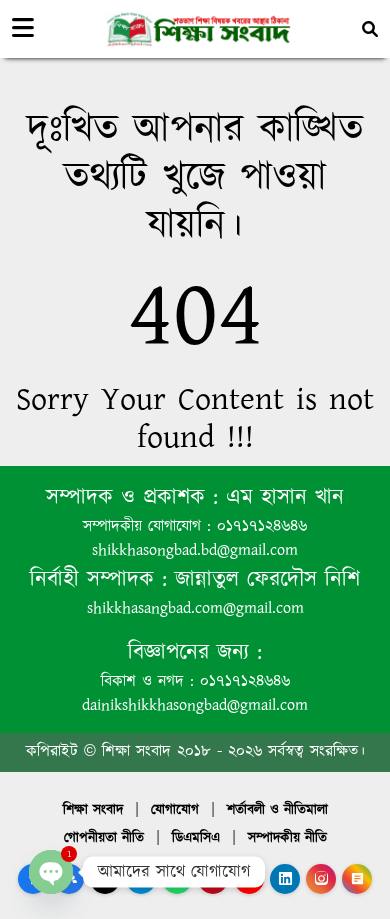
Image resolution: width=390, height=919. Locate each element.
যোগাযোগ (175, 810)
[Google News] (357, 879)
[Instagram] (321, 879)
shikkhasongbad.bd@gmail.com (195, 550)
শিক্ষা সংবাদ (93, 810)
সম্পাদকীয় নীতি (287, 838)
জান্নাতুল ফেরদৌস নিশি (263, 579)
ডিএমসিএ (196, 838)
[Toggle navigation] (23, 28)
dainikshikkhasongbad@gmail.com (195, 705)
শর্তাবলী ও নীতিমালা (277, 810)
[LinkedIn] (285, 879)
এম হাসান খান (281, 497)
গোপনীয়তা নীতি (104, 838)
